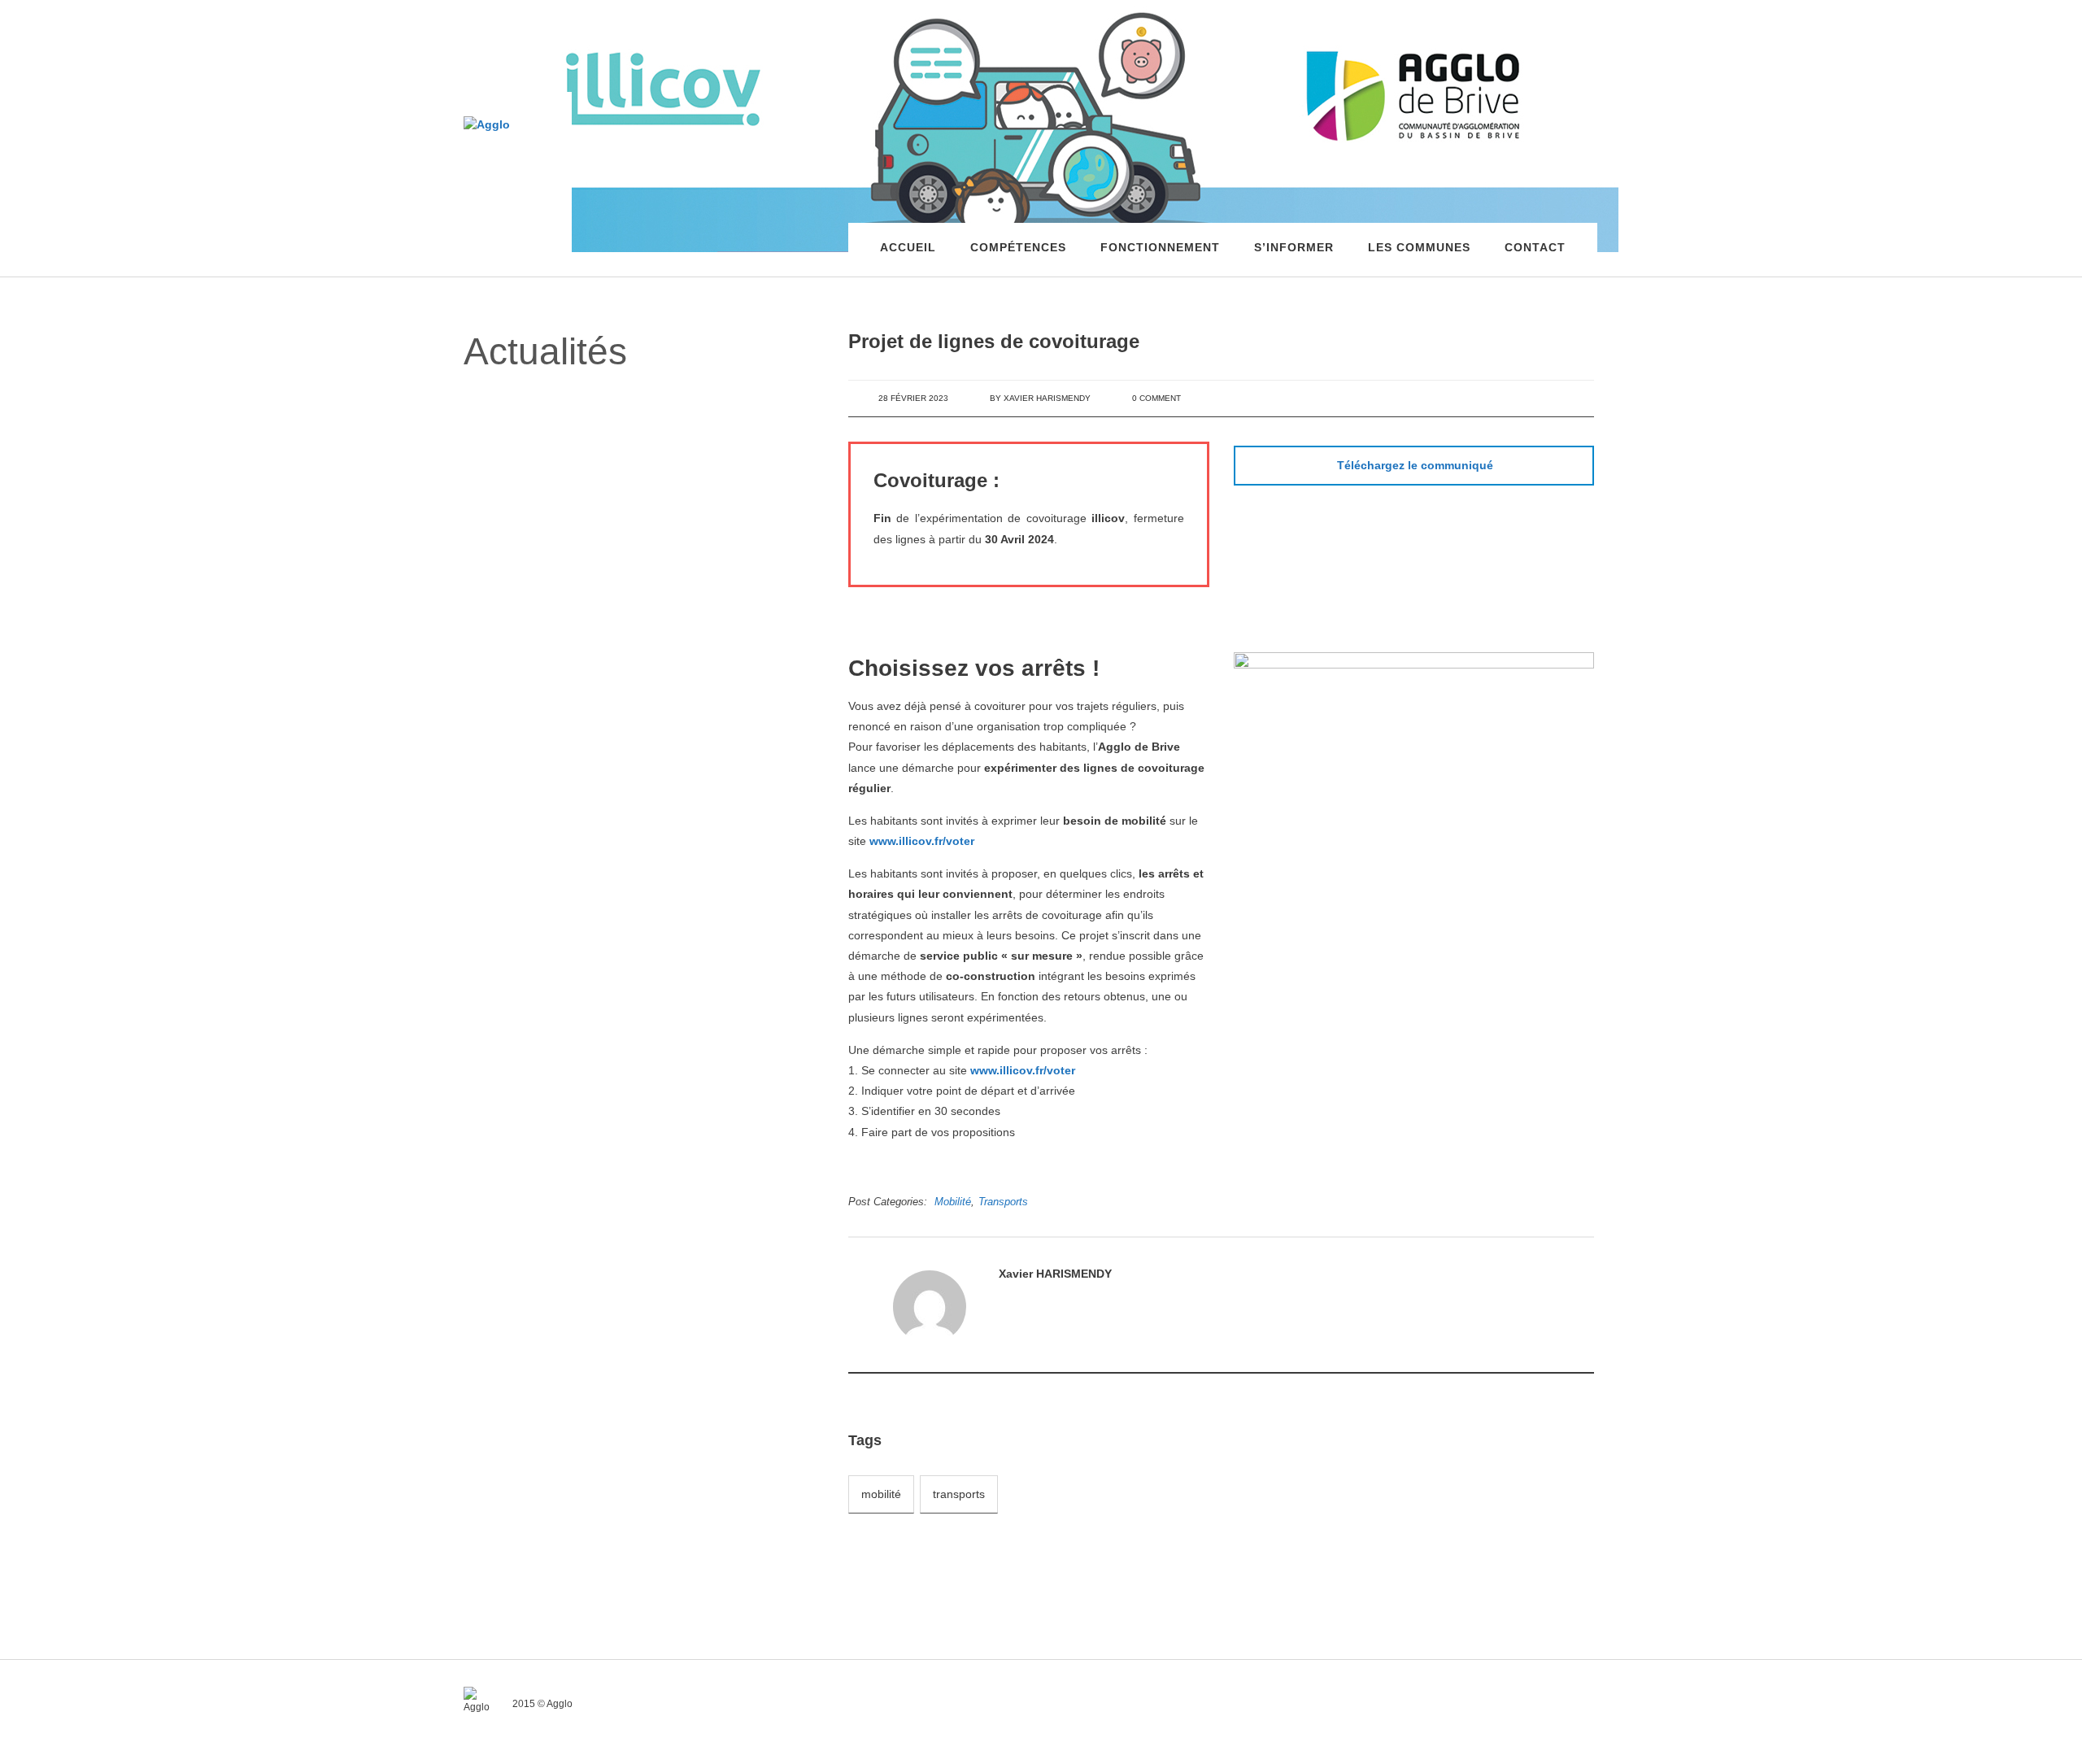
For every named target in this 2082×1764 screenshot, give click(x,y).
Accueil (908, 247)
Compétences (1018, 247)
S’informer (1294, 247)
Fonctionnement (1160, 247)
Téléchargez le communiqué (1415, 465)
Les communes (1419, 247)
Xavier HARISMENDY (1047, 398)
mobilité (881, 1494)
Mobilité (953, 1202)
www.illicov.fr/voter (922, 841)
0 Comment (1156, 398)
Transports (1003, 1202)
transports (959, 1494)
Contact (1535, 247)
